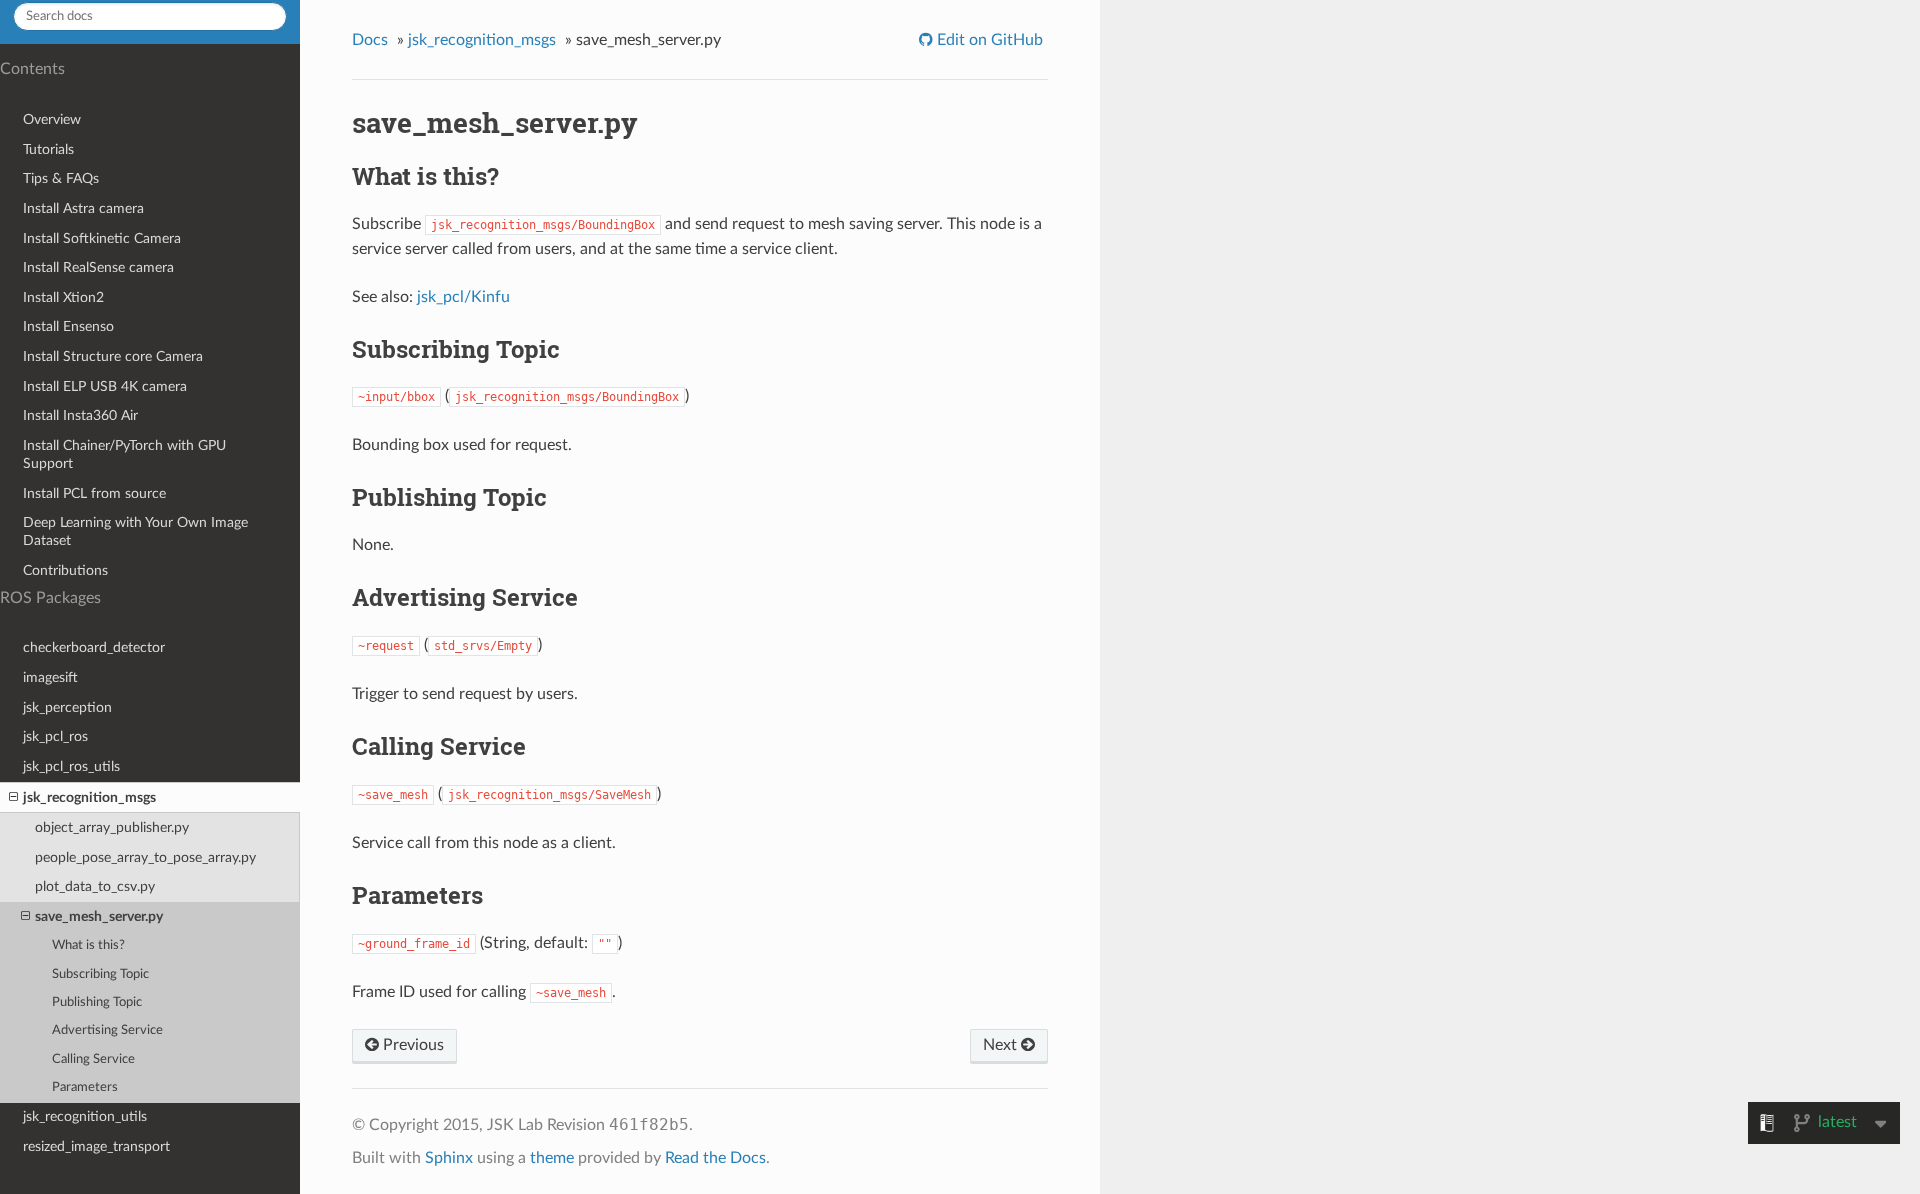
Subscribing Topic (100, 974)
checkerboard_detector (94, 647)
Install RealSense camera (98, 267)
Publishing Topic (97, 1002)
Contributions (65, 570)
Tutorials (48, 149)
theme (552, 1158)
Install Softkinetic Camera (102, 238)
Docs (370, 40)
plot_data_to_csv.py (95, 886)
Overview (52, 119)
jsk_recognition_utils (85, 1116)
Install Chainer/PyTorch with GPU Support (124, 454)
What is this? (88, 945)
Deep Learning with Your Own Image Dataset (135, 531)
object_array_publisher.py (112, 827)
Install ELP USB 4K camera (105, 386)
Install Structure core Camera (113, 356)
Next (1002, 1045)
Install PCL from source (94, 493)
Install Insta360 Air (80, 415)
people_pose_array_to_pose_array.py (145, 857)
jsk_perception (67, 707)
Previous (411, 1045)
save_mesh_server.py (99, 916)
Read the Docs (715, 1158)
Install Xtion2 (63, 297)
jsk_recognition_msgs (89, 797)
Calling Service (93, 1059)
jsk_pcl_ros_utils (71, 766)
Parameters (85, 1087)
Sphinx (449, 1158)
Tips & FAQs (61, 178)
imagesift (50, 677)
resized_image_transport (96, 1146)
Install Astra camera (83, 208)
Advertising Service (107, 1030)
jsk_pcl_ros (55, 736)
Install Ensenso (68, 326)
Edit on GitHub (988, 40)
